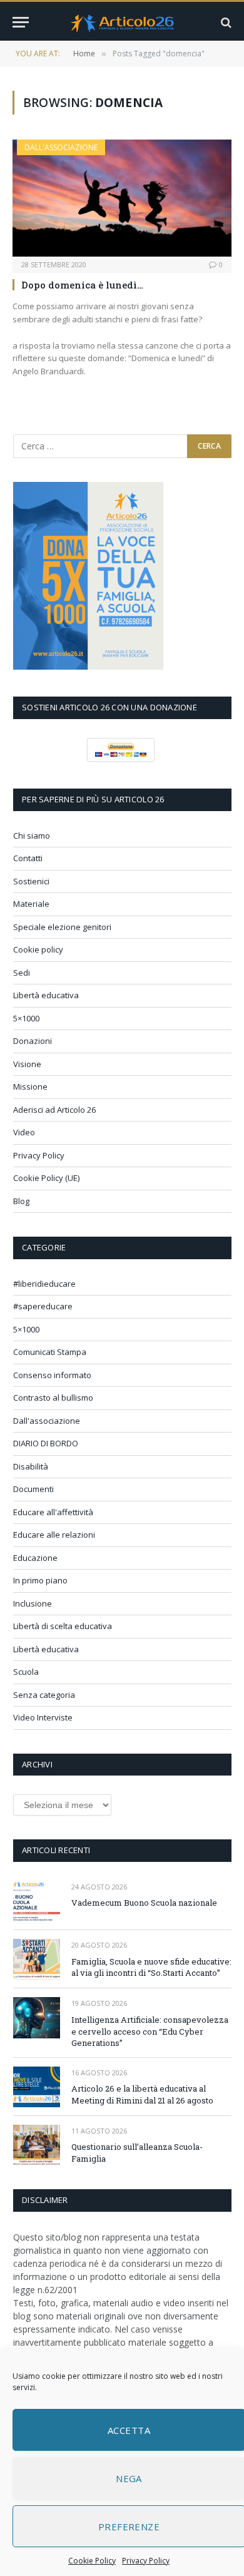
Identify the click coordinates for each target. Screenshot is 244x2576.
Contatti (28, 858)
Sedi (22, 973)
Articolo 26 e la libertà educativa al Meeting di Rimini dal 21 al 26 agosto (142, 2094)
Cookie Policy (92, 2561)
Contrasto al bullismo (53, 1398)
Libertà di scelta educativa (63, 1626)
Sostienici (31, 881)
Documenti (33, 1489)
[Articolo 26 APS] (122, 22)
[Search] (225, 22)
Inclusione (33, 1603)
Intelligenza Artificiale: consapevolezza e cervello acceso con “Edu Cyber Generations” (150, 2031)
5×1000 (26, 1018)
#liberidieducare (44, 1284)
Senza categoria (44, 1695)
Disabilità (31, 1466)
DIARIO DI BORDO (46, 1443)
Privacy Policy (146, 2561)
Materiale (31, 904)
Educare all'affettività (53, 1512)
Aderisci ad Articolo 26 (54, 1110)
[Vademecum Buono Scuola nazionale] (37, 1901)
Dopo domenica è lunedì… (82, 285)
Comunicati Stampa (50, 1352)
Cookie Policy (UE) (46, 1178)
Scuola (26, 1672)
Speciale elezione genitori (62, 927)
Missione (30, 1086)
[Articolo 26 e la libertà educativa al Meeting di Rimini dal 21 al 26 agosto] (37, 2087)
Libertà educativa (46, 995)
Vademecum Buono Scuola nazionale (144, 1903)
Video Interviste (43, 1717)
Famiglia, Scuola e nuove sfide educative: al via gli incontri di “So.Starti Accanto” (151, 1967)
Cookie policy (38, 949)
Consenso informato (52, 1375)
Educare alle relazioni (54, 1535)
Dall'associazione (61, 147)
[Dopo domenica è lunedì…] (122, 198)
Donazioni (33, 1041)
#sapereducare (43, 1306)
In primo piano (40, 1580)
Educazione (35, 1558)
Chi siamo (32, 836)
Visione (27, 1064)
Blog (21, 1201)
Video (24, 1132)
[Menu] (21, 22)
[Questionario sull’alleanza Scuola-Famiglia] (37, 2145)
